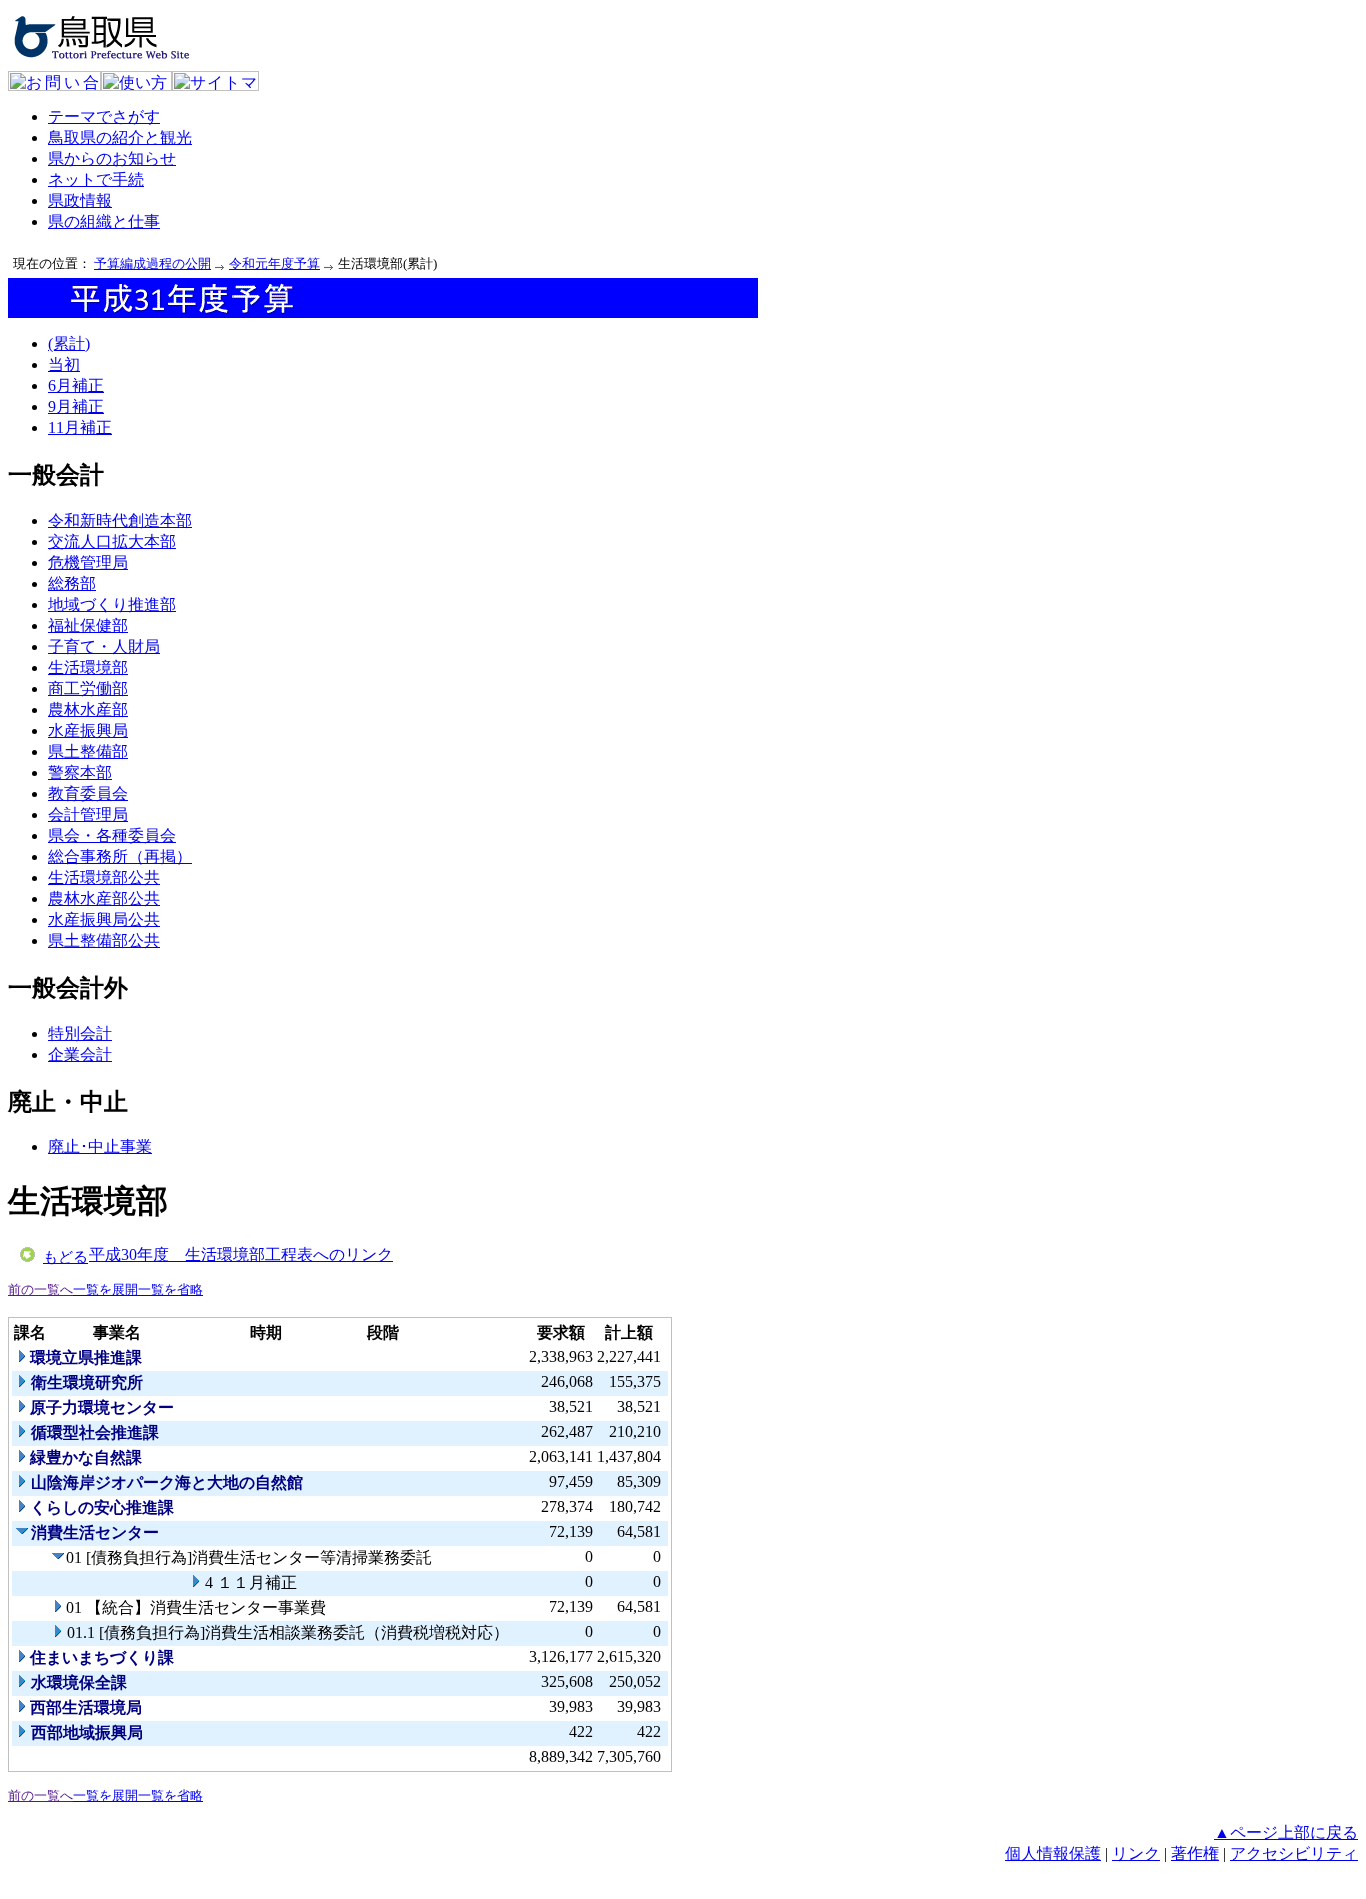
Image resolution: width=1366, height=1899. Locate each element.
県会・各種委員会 (112, 835)
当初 (64, 364)
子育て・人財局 (104, 646)
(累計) (69, 343)
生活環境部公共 (104, 877)
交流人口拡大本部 (112, 541)
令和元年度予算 (274, 263)
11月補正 (80, 427)
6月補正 (76, 385)
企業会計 (80, 1054)
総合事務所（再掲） (120, 856)
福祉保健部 (88, 625)
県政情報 (80, 200)
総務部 (72, 583)
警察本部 (80, 772)
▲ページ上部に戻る (1286, 1832)
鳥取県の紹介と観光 (120, 137)
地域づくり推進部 (112, 604)
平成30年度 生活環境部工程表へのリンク (241, 1254)
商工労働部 (88, 688)
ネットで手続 (96, 179)
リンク (1136, 1853)
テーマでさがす (104, 116)
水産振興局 (88, 730)
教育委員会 (88, 793)
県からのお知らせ (112, 158)
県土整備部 (88, 751)
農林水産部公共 (104, 898)
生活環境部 (88, 667)
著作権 (1195, 1853)
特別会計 (80, 1033)
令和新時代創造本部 (120, 520)
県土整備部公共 (104, 940)
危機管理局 (88, 562)
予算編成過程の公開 (152, 263)
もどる (65, 1257)
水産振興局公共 (104, 919)
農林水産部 (88, 709)
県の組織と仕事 (104, 221)
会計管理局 (88, 814)
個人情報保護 (1053, 1853)
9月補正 (76, 406)
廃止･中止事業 (100, 1146)
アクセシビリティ (1294, 1853)
